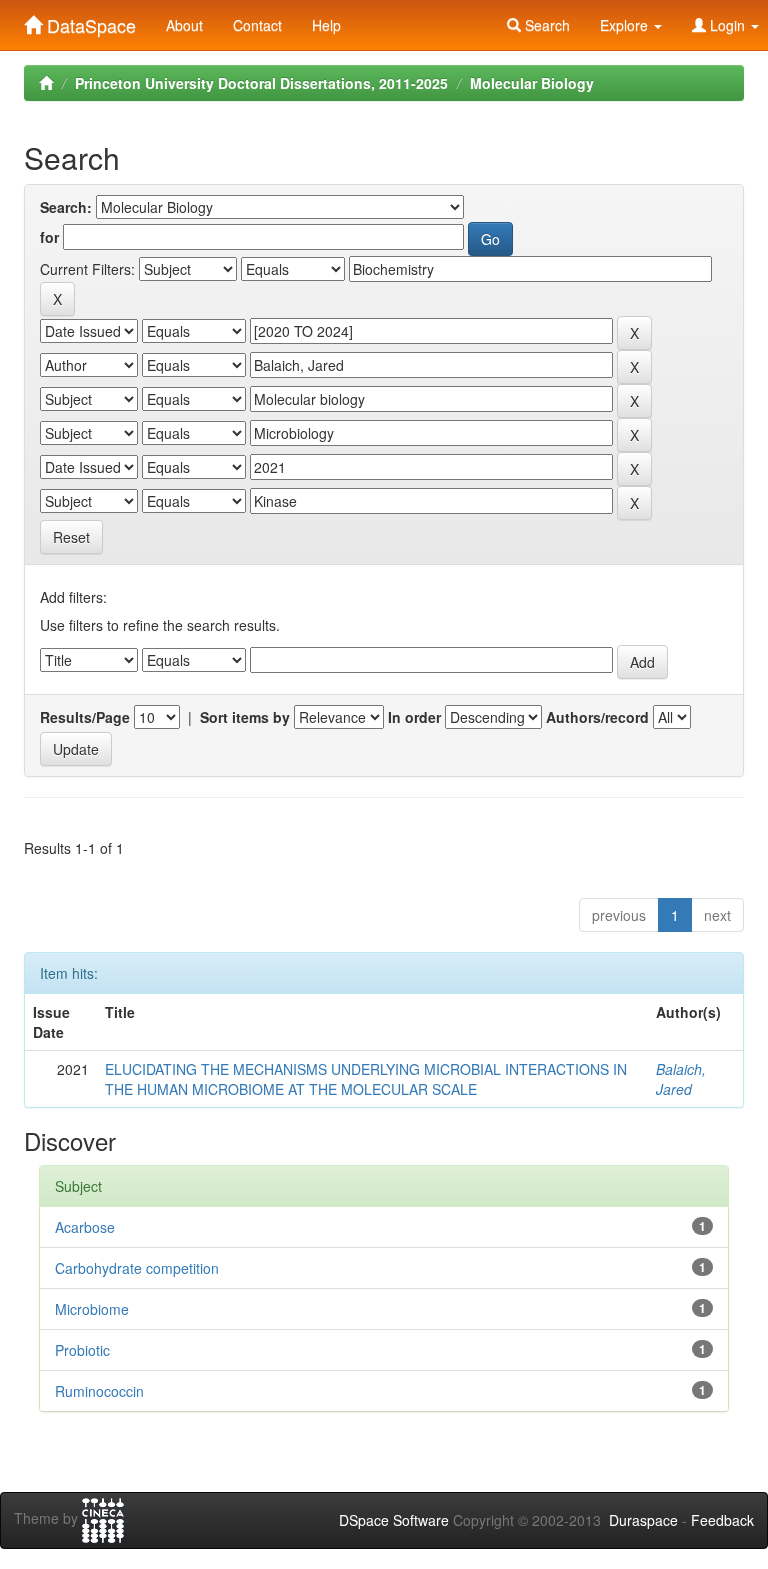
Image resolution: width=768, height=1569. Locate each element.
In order (414, 717)
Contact (257, 25)
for (49, 237)
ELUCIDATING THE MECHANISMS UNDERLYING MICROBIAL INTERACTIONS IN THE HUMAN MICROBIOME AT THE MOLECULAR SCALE (366, 1079)
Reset (71, 537)
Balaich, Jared (681, 1079)
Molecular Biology (532, 83)
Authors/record (597, 717)
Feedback (722, 1520)
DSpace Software (394, 1520)
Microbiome (92, 1309)
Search (545, 25)
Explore (626, 25)
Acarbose (85, 1227)
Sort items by (245, 717)
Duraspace (643, 1520)
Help (326, 25)
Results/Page (85, 717)
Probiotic (82, 1350)
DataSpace (89, 21)
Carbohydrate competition (137, 1268)
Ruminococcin (99, 1391)
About (184, 25)
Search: (66, 207)
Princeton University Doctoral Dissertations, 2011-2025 (261, 83)
